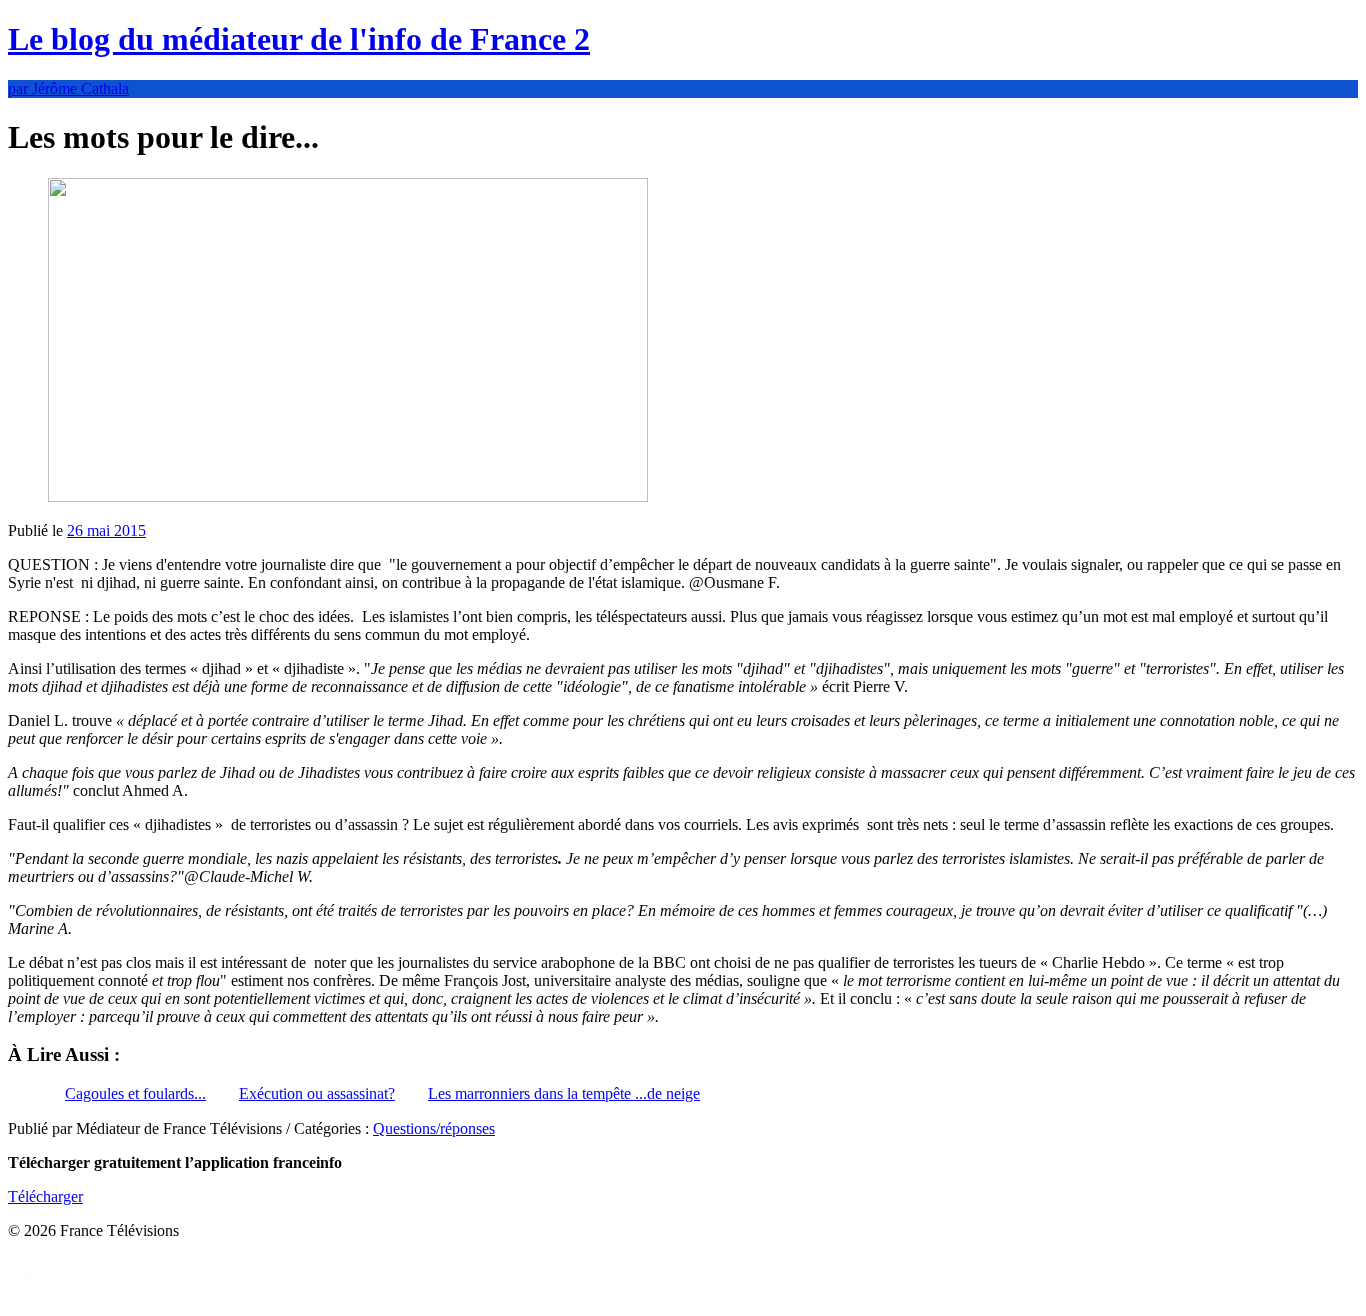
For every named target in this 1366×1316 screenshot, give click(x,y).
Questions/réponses (434, 1128)
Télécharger (45, 1196)
